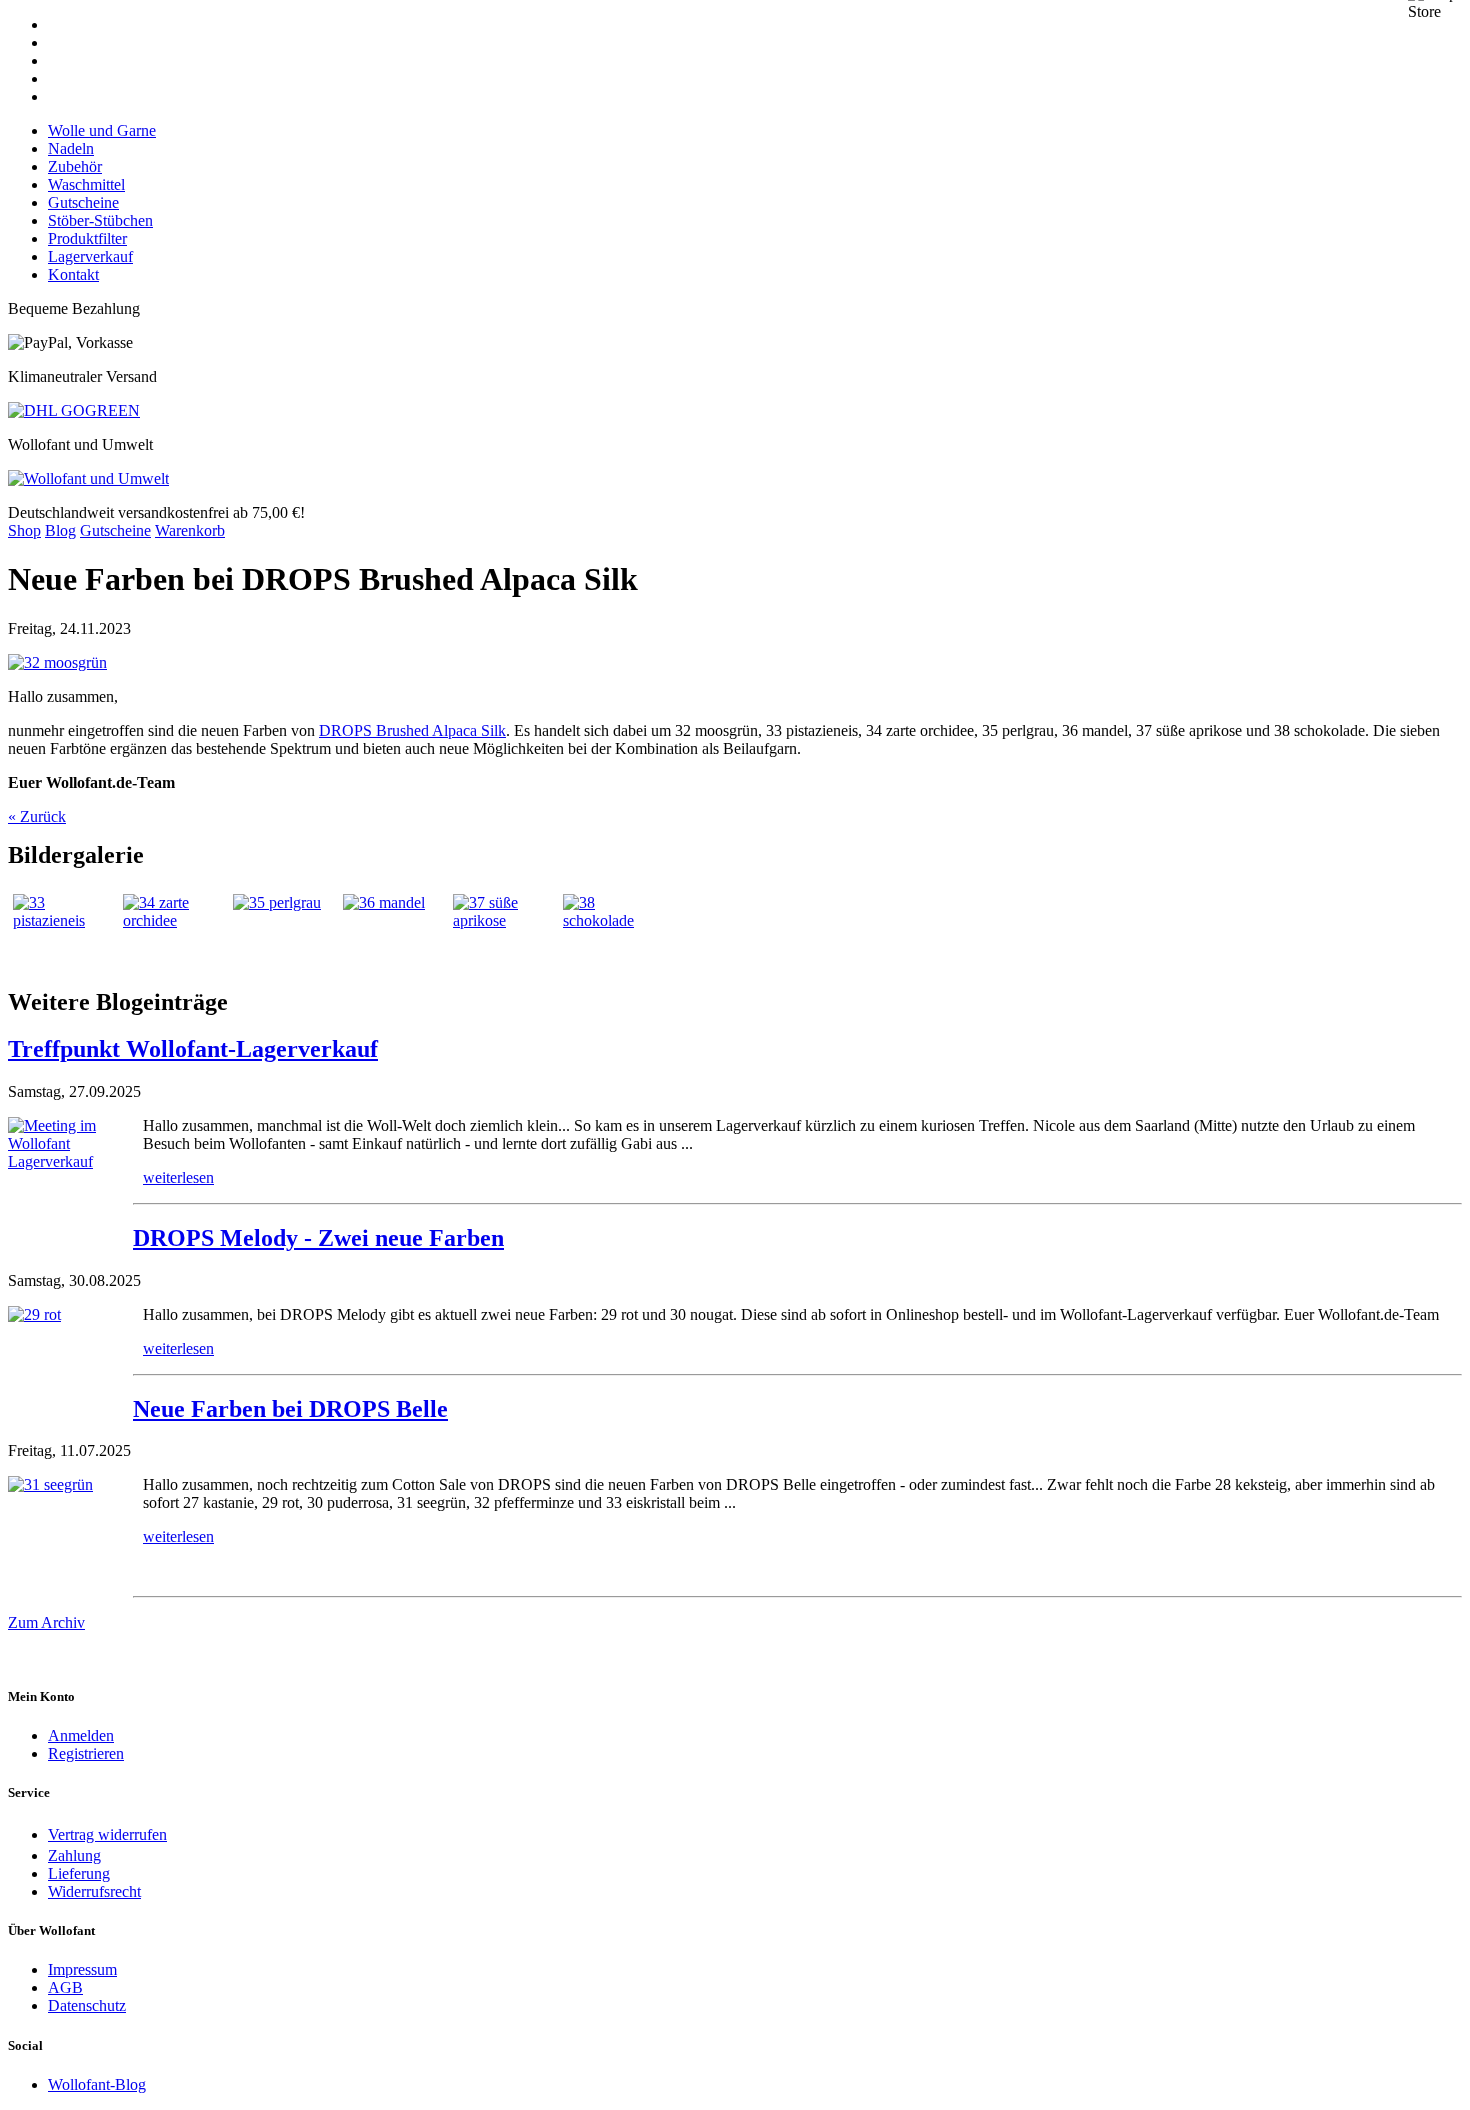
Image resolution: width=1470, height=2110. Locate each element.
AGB (65, 1987)
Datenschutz (87, 2005)
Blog (60, 530)
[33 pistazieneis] (63, 931)
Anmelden (81, 1735)
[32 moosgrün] (57, 662)
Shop (24, 530)
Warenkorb (190, 530)
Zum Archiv (46, 1622)
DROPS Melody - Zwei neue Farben (318, 1238)
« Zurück (37, 816)
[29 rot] (70, 1368)
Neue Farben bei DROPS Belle (290, 1409)
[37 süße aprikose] (503, 931)
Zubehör (75, 166)
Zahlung (74, 1855)
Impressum (82, 1969)
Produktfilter (87, 238)
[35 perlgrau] (283, 931)
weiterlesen (178, 1177)
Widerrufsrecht (94, 1891)
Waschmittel (86, 184)
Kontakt (73, 274)
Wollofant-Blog (97, 2084)
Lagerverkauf (90, 256)
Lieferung (79, 1873)
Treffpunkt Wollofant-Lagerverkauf (193, 1049)
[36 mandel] (393, 931)
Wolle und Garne (102, 130)
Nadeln (71, 148)
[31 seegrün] (70, 1538)
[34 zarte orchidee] (173, 931)
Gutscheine (83, 202)
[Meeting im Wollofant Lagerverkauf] (70, 1179)
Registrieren (86, 1753)
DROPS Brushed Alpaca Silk (412, 730)
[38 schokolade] (613, 931)
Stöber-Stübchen (100, 220)
